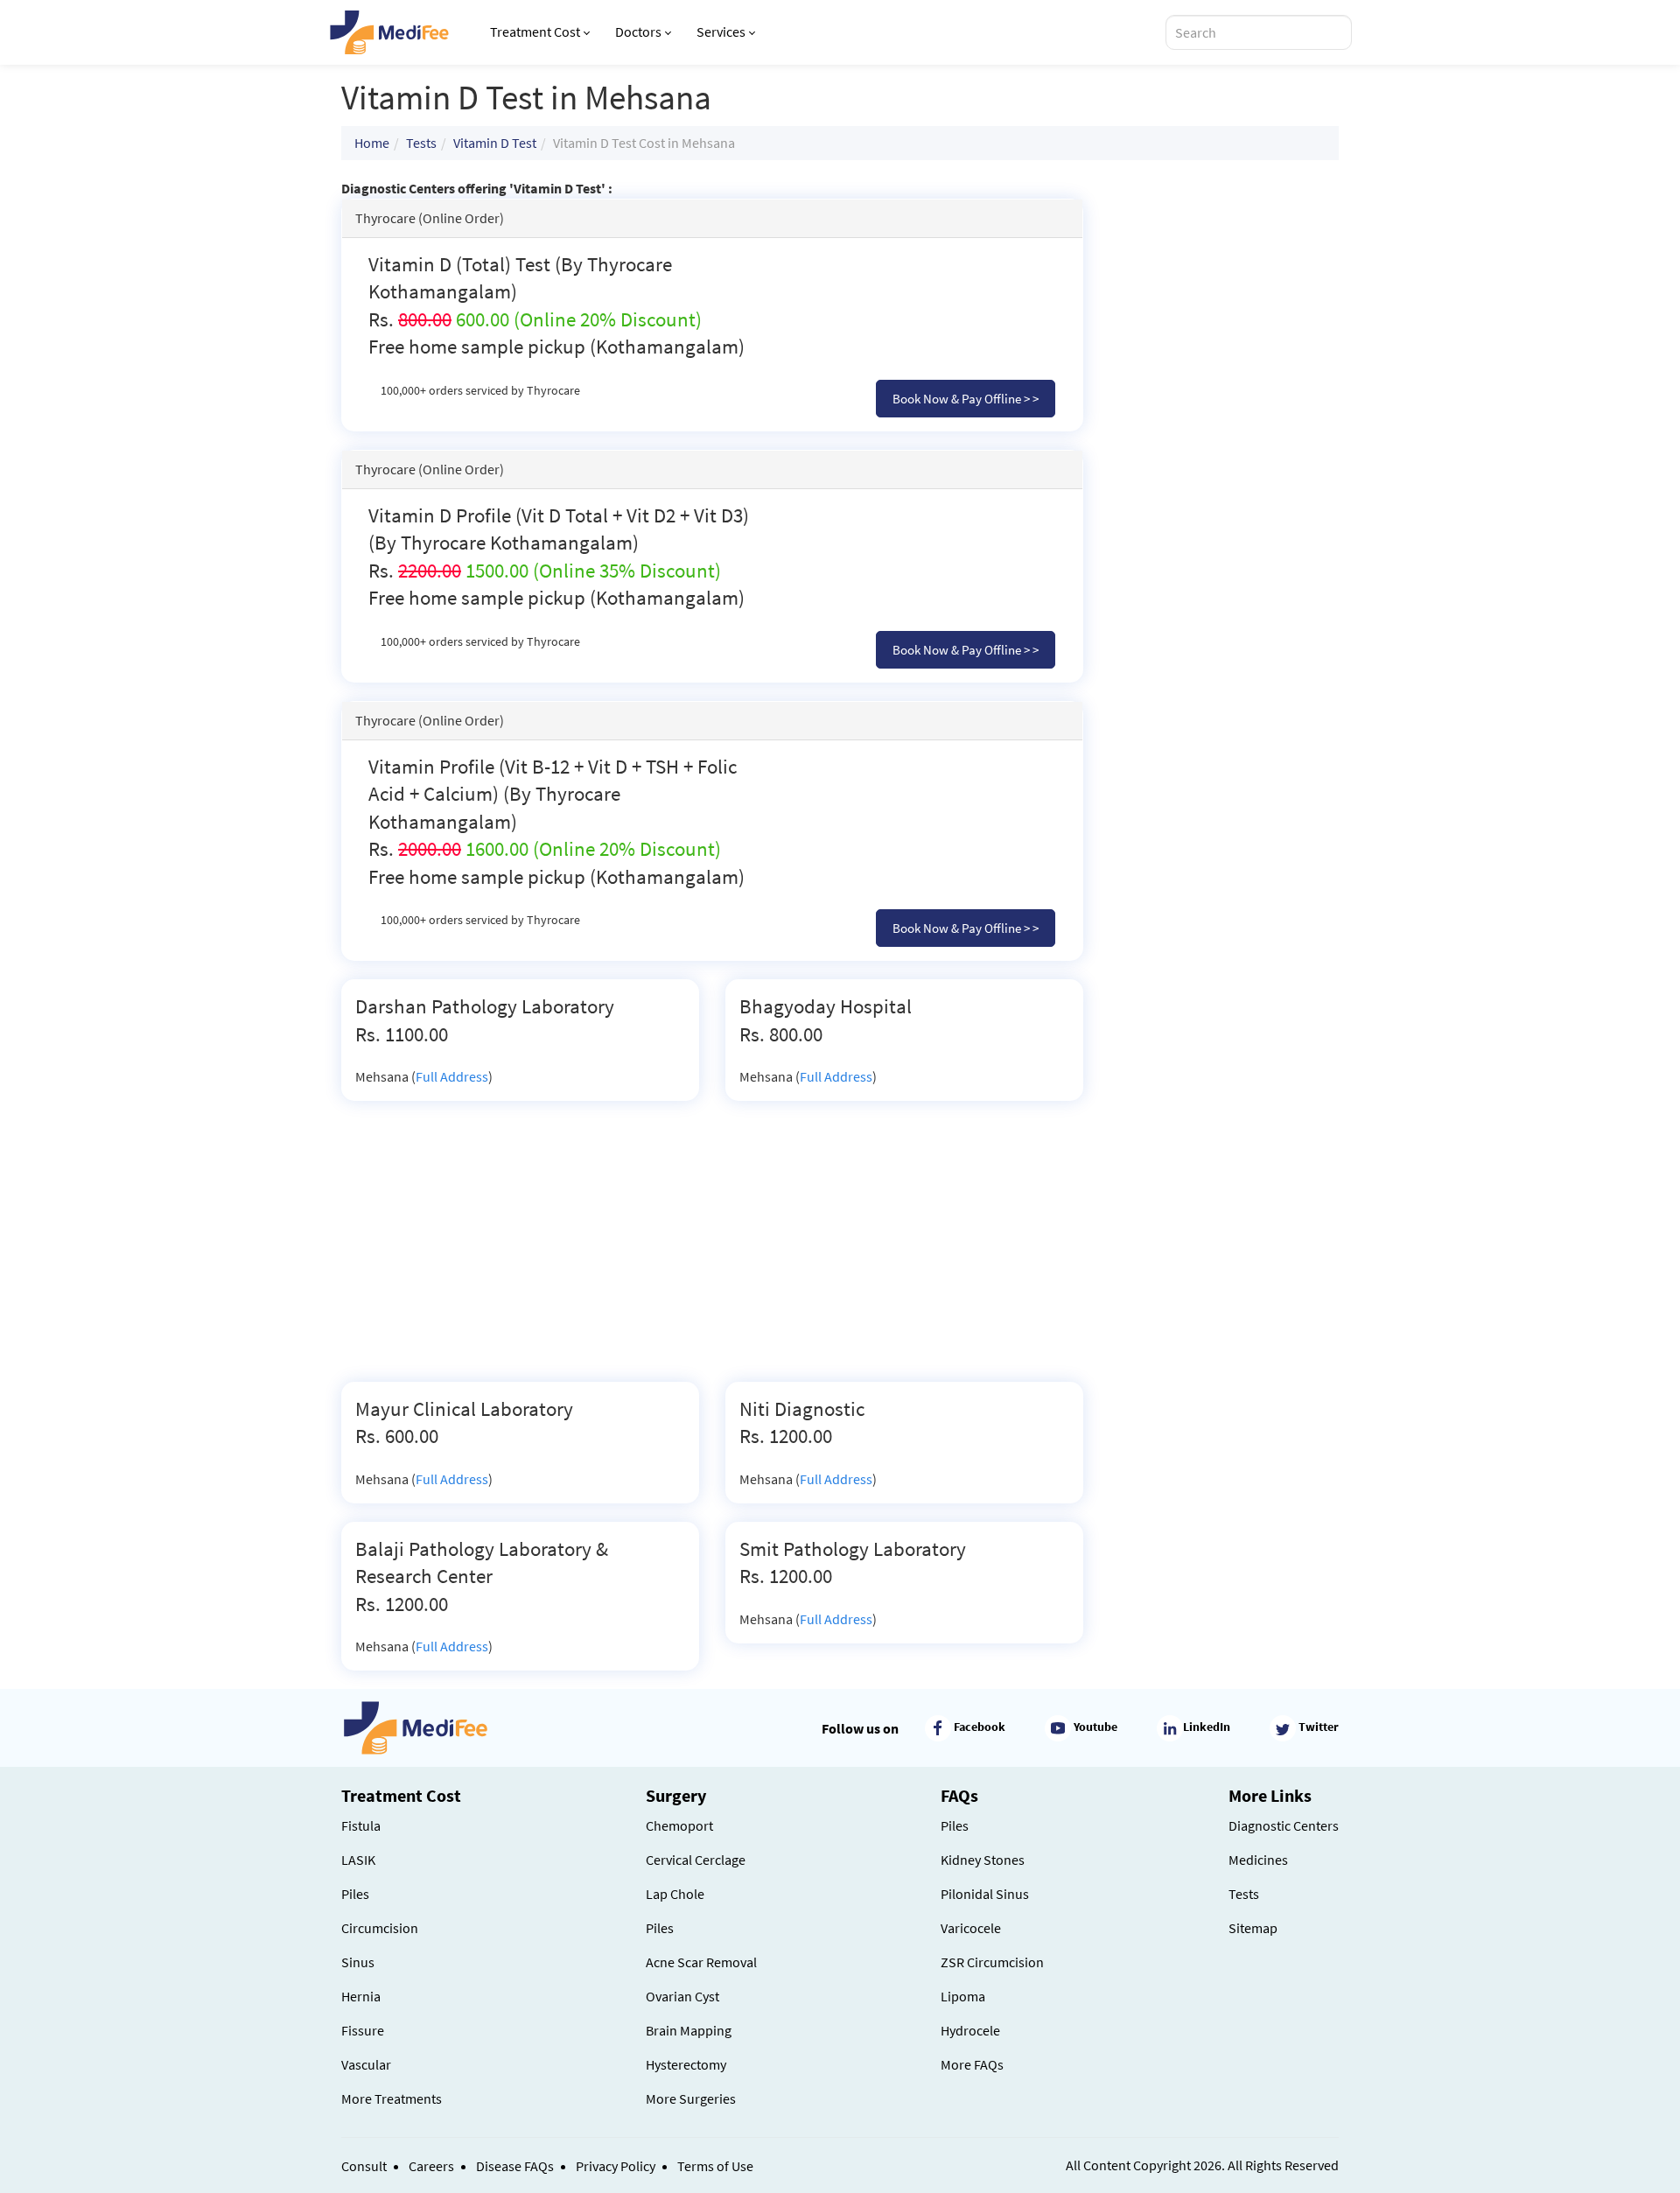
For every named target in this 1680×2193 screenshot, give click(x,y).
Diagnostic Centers (1284, 1825)
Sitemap (1253, 1928)
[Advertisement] (712, 1251)
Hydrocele (970, 2030)
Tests (421, 143)
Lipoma (963, 1996)
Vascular (366, 2064)
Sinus (358, 1962)
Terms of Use (715, 2166)
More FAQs (972, 2064)
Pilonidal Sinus (985, 1894)
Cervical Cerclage (696, 1860)
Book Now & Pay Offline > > (966, 399)
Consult (364, 2166)
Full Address (452, 1076)
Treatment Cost (535, 32)
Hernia (361, 1996)
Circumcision (380, 1928)
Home (372, 143)
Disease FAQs (515, 2166)
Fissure (363, 2030)
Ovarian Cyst (682, 1996)
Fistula (361, 1825)
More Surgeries (691, 2098)
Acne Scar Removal (701, 1962)
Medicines (1258, 1860)
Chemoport (679, 1825)
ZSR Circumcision (992, 1962)
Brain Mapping (689, 2030)
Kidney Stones (983, 1860)
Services (721, 32)
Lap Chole (675, 1894)
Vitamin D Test (495, 143)
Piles (355, 1894)
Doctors (638, 32)
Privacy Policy (616, 2166)
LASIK (358, 1860)
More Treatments (392, 2098)
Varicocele (971, 1928)
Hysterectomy (686, 2064)
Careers (431, 2166)
